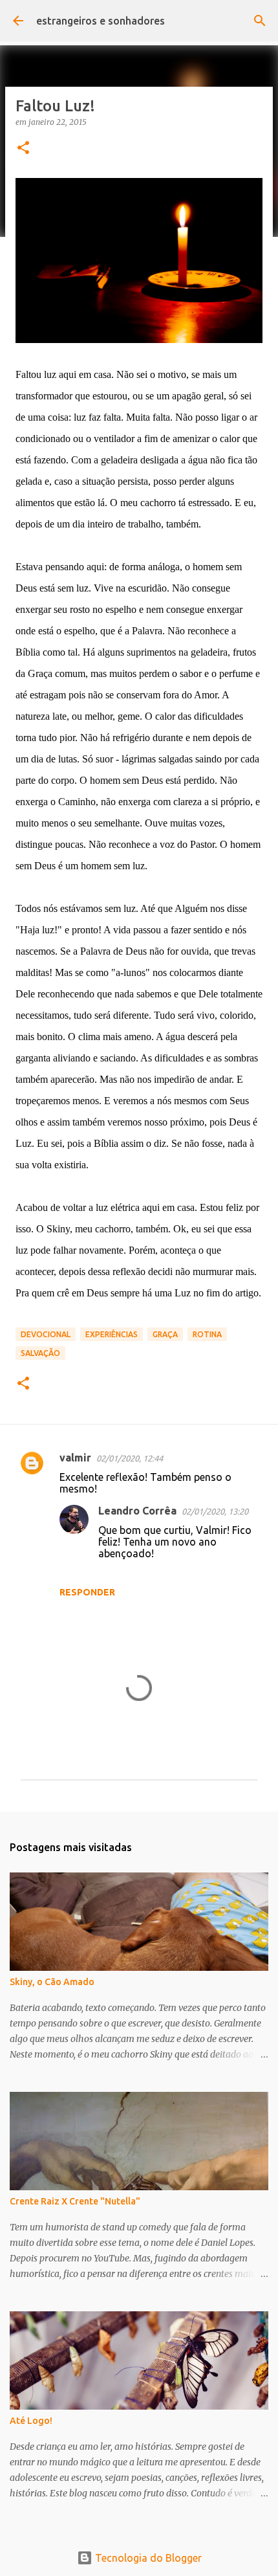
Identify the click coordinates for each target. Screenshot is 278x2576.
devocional (46, 1334)
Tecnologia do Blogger (147, 2558)
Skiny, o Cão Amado (52, 1982)
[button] (23, 149)
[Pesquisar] (260, 21)
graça (165, 1334)
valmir (75, 1458)
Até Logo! (31, 2421)
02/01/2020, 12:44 (130, 1458)
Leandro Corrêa (137, 1511)
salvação (40, 1353)
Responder (87, 1592)
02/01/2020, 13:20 (215, 1511)
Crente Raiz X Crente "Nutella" (75, 2201)
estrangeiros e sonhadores (101, 21)
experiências (112, 1334)
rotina (207, 1334)
